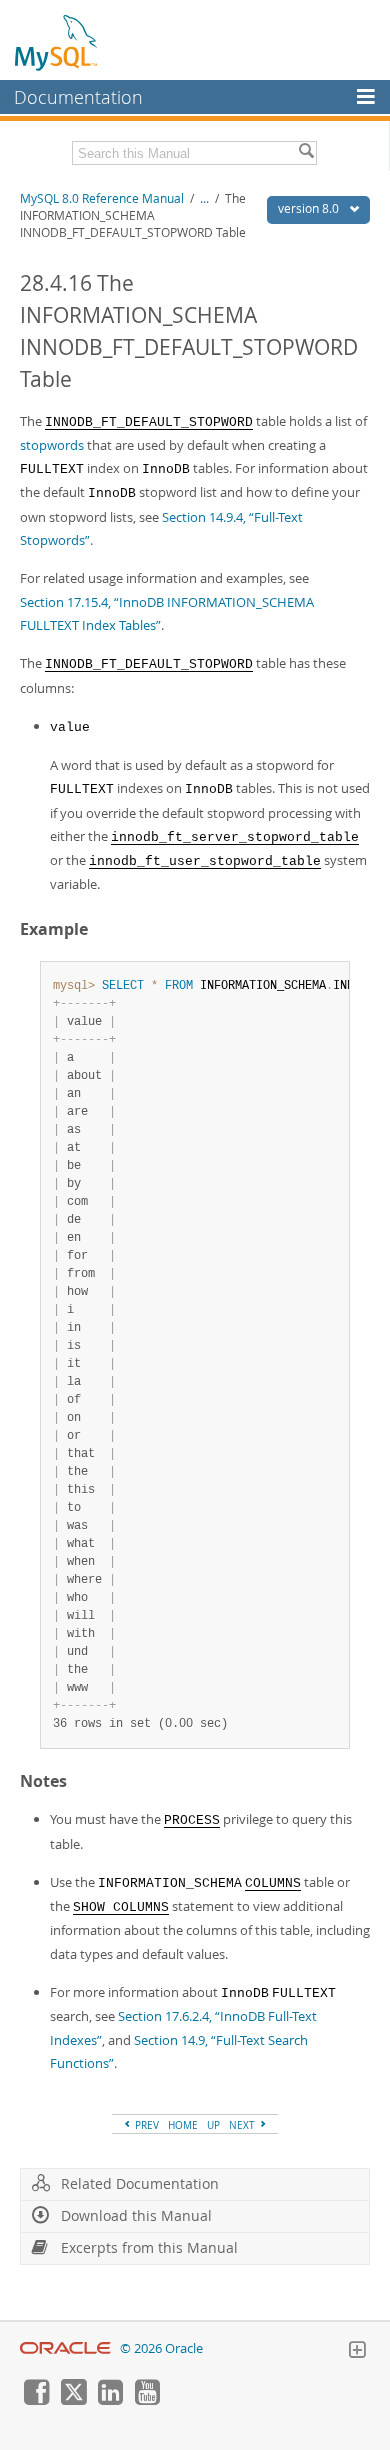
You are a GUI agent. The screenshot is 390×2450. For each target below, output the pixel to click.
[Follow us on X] (73, 2400)
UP (213, 2125)
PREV (145, 2125)
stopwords (52, 445)
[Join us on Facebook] (36, 2400)
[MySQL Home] (57, 42)
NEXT (243, 2125)
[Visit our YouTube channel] (147, 2400)
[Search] (306, 153)
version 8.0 (310, 208)
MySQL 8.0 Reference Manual (102, 198)
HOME (183, 2125)
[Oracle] (65, 2348)
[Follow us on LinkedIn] (110, 2400)
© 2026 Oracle (161, 2348)
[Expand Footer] (357, 2352)
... (204, 198)
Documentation (78, 97)
